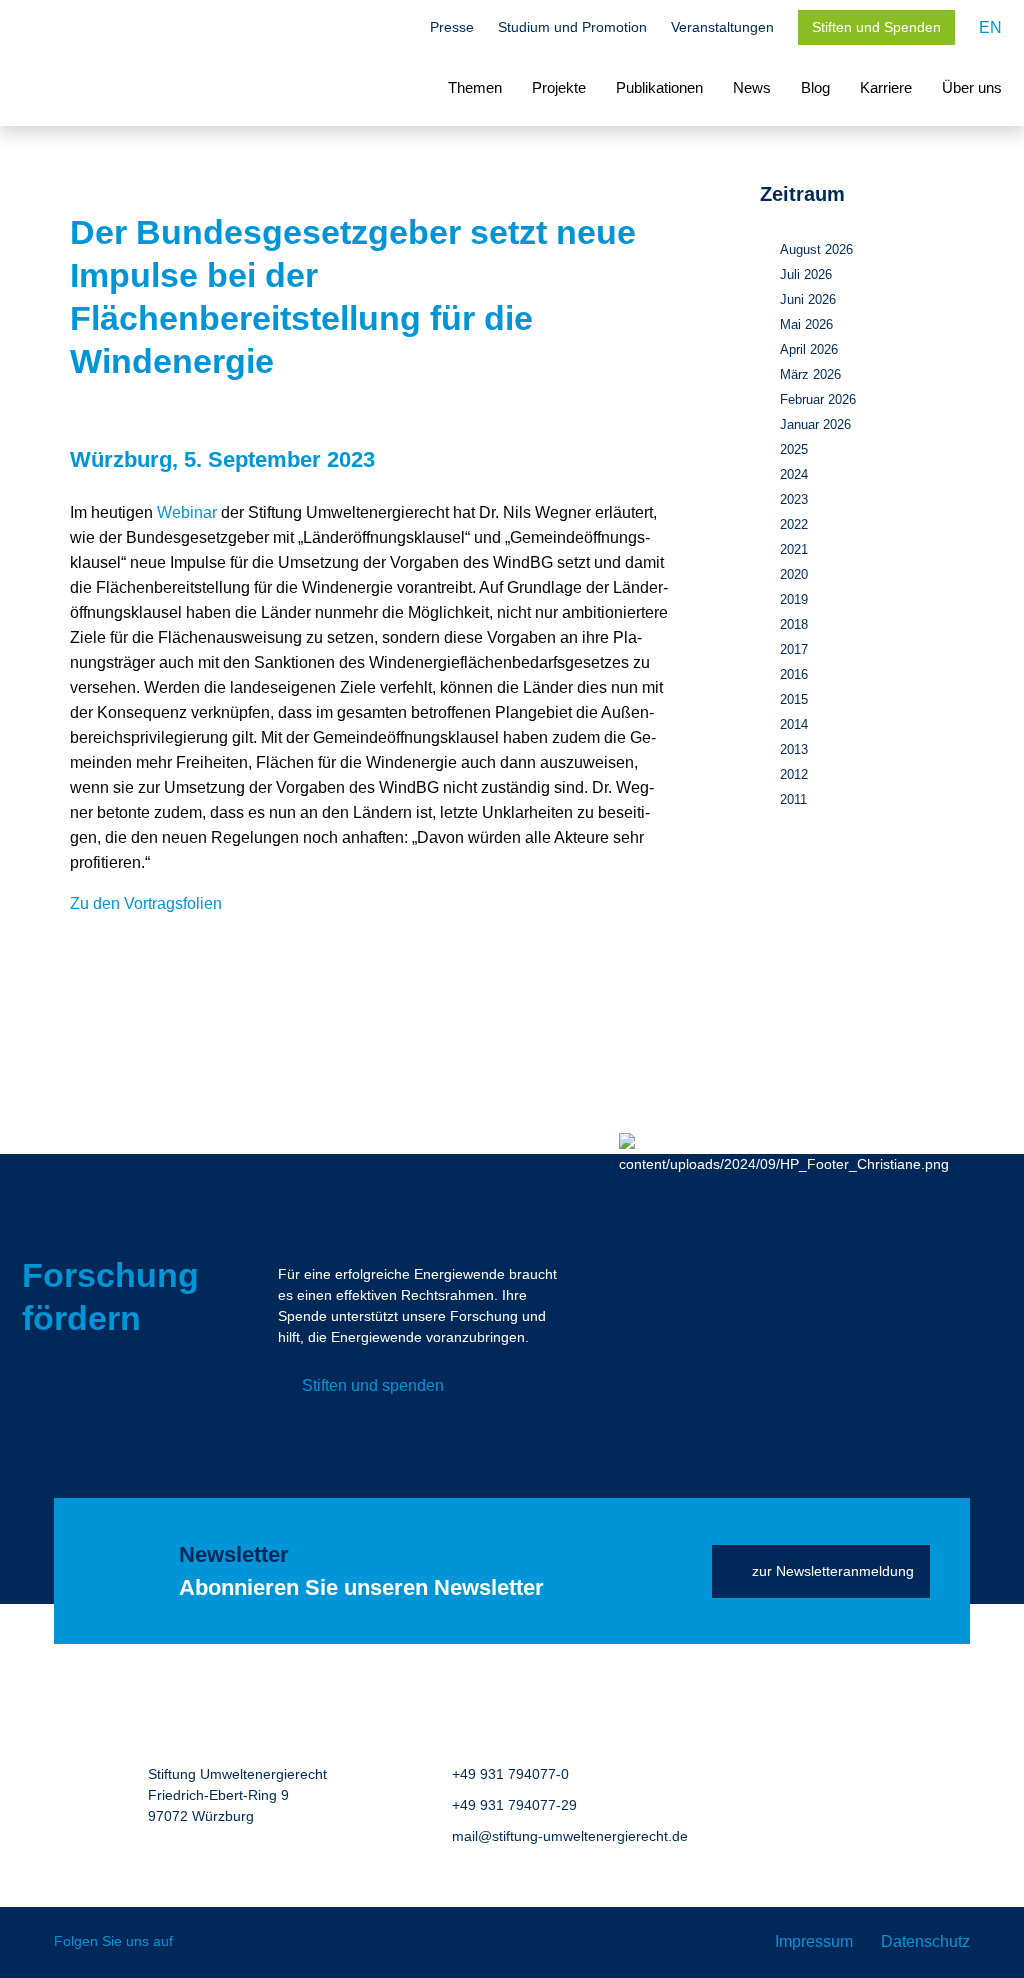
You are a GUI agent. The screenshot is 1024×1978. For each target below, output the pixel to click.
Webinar (187, 512)
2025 (794, 449)
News (752, 87)
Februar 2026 (818, 399)
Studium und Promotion (572, 27)
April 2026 (809, 349)
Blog (815, 87)
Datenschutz (925, 1941)
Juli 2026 (806, 274)
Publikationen (659, 87)
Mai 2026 (806, 324)
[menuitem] (990, 27)
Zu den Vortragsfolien (146, 903)
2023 (794, 499)
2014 (794, 724)
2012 (794, 774)
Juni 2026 (808, 299)
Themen (475, 87)
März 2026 (810, 374)
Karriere (886, 87)
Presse (452, 27)
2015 (794, 699)
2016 (794, 674)
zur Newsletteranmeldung (833, 1571)
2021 (794, 549)
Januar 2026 (815, 424)
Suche (396, 29)
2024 (794, 474)
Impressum (814, 1941)
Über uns (972, 87)
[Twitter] (202, 1942)
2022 (794, 524)
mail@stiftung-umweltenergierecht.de (570, 1836)
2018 (794, 624)
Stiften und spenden (373, 1385)
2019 (794, 599)
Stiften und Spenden (876, 27)
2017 (794, 649)
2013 (794, 749)
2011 (793, 799)
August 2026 (816, 249)
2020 (794, 574)
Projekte (559, 87)
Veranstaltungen (722, 27)
